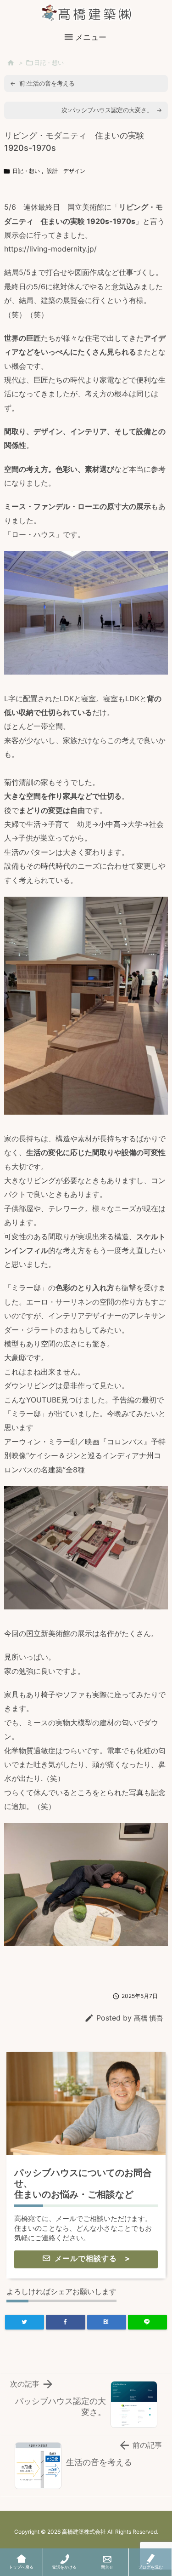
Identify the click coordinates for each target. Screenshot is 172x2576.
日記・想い (49, 63)
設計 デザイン (66, 171)
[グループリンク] (86, 2165)
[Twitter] (25, 2322)
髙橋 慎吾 (149, 2018)
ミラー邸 (26, 1288)
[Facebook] (65, 2322)
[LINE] (147, 2322)
